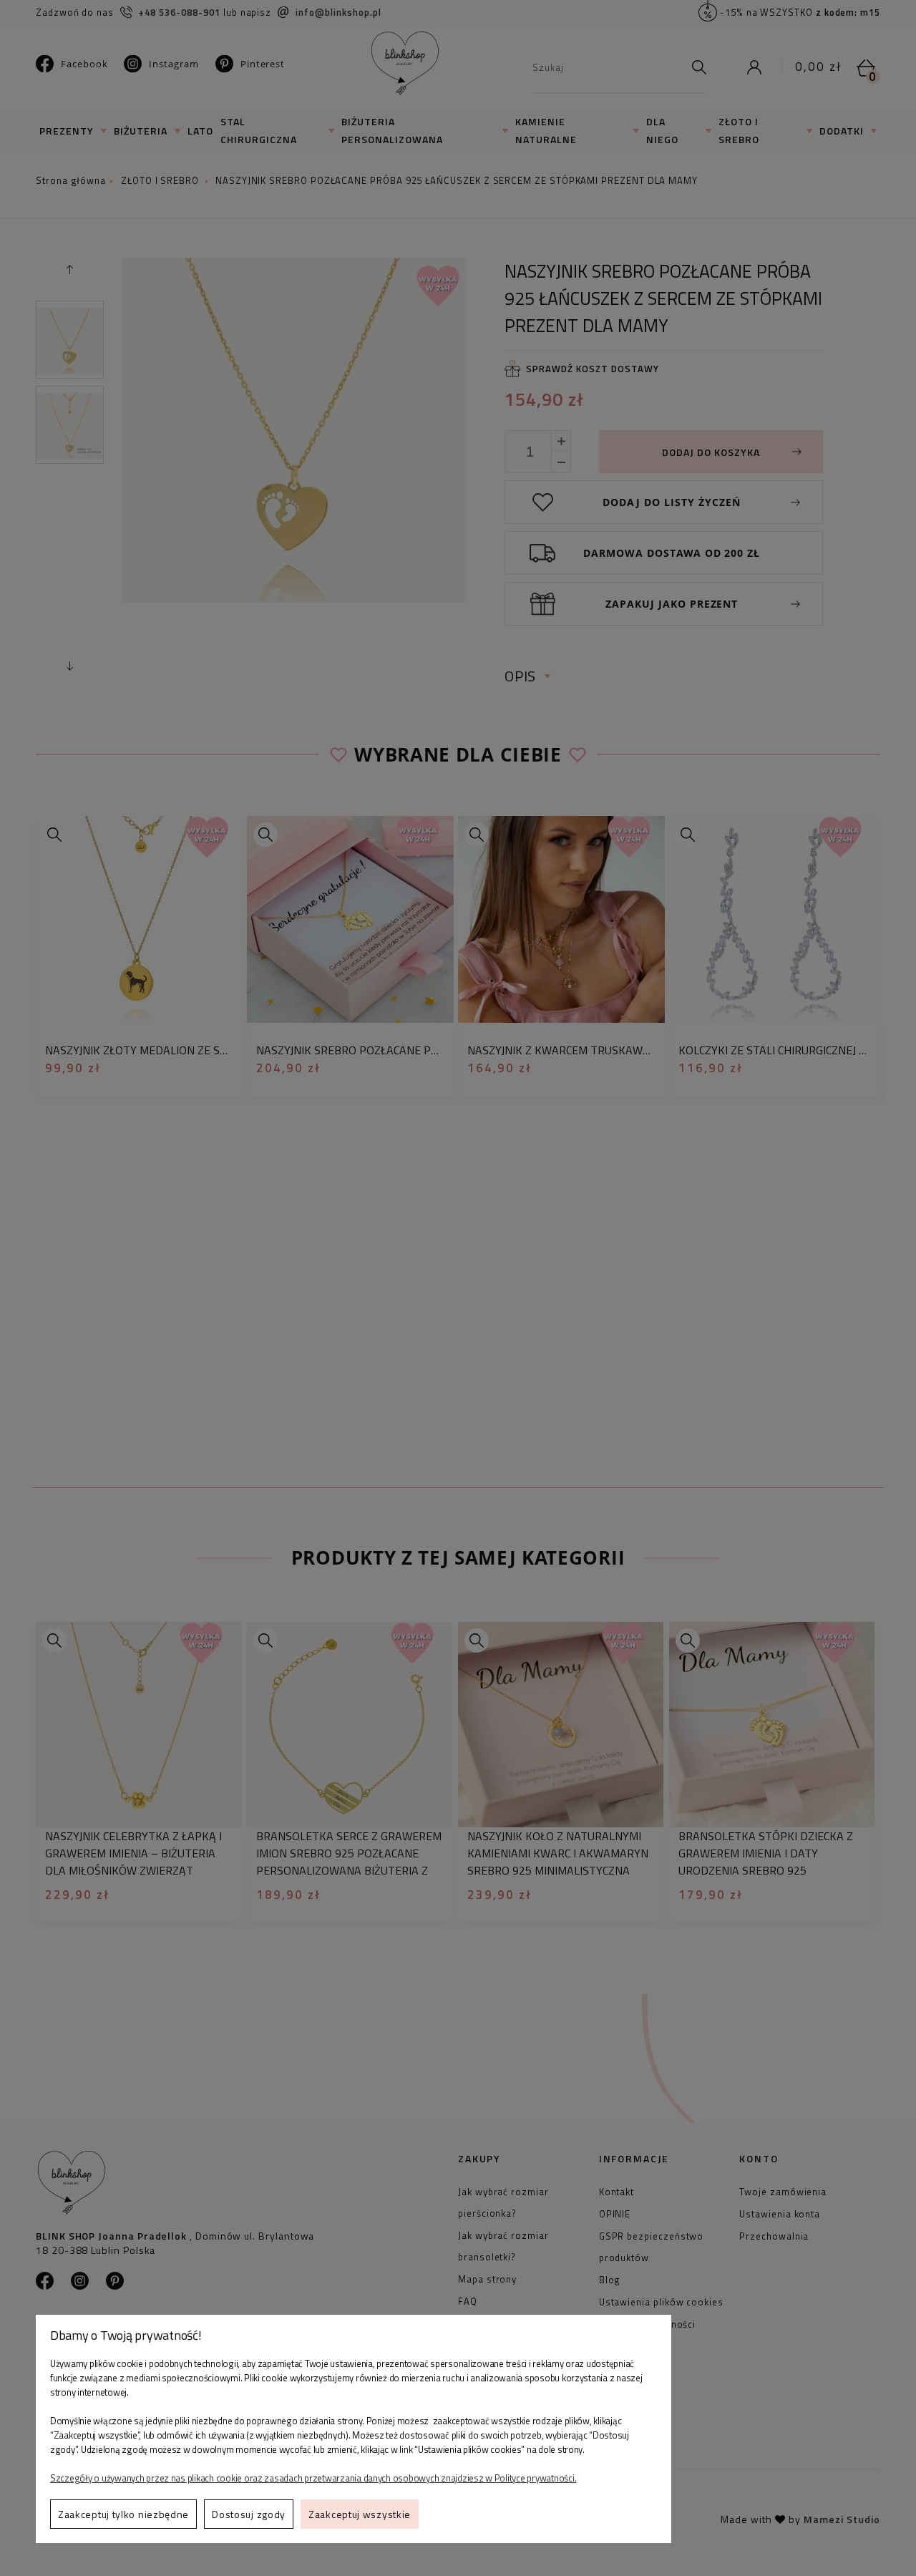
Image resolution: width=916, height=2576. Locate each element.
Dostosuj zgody (249, 2514)
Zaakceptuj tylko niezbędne (123, 2514)
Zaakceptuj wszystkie (360, 2514)
